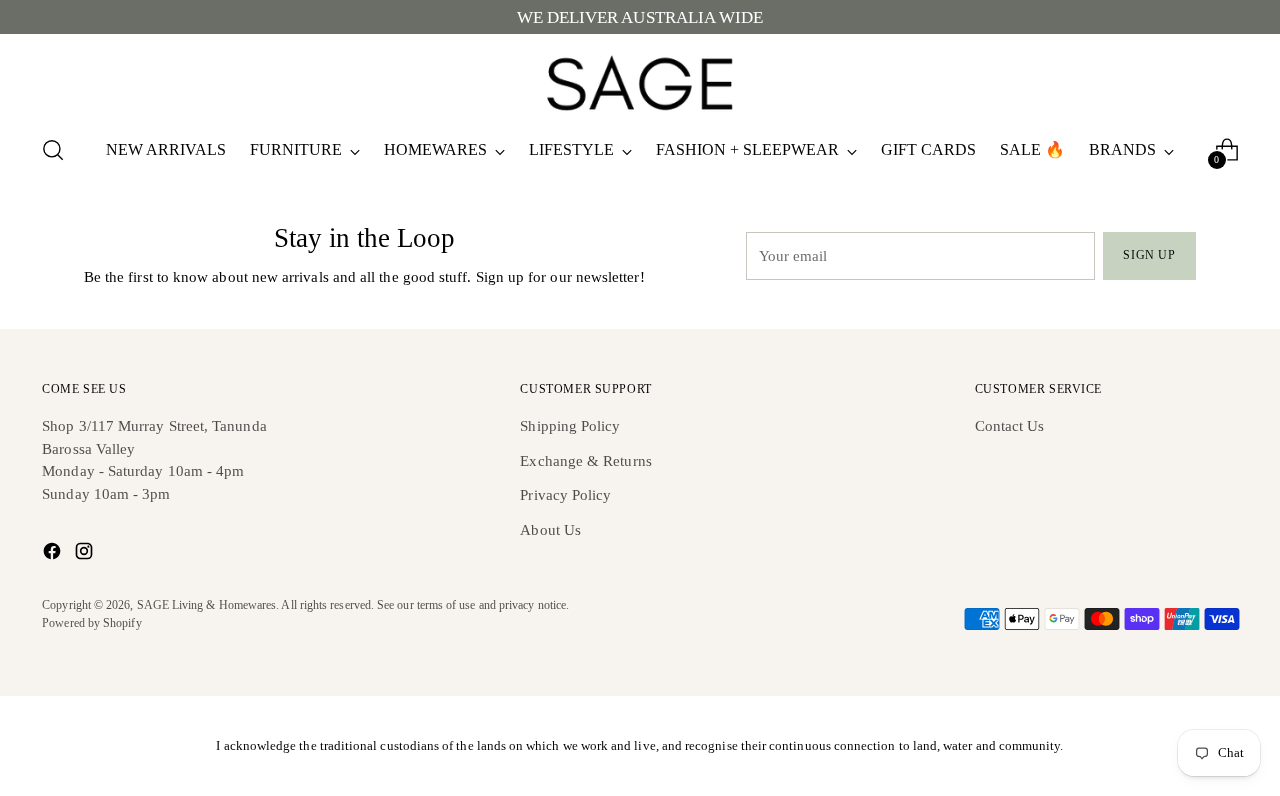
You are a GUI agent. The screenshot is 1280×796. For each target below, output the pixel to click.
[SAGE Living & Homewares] (640, 81)
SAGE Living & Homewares (207, 605)
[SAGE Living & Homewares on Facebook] (54, 554)
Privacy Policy (565, 495)
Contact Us (1010, 426)
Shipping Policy (570, 426)
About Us (550, 530)
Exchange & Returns (585, 461)
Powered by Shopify (91, 623)
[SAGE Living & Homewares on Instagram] (86, 554)
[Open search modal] (53, 150)
